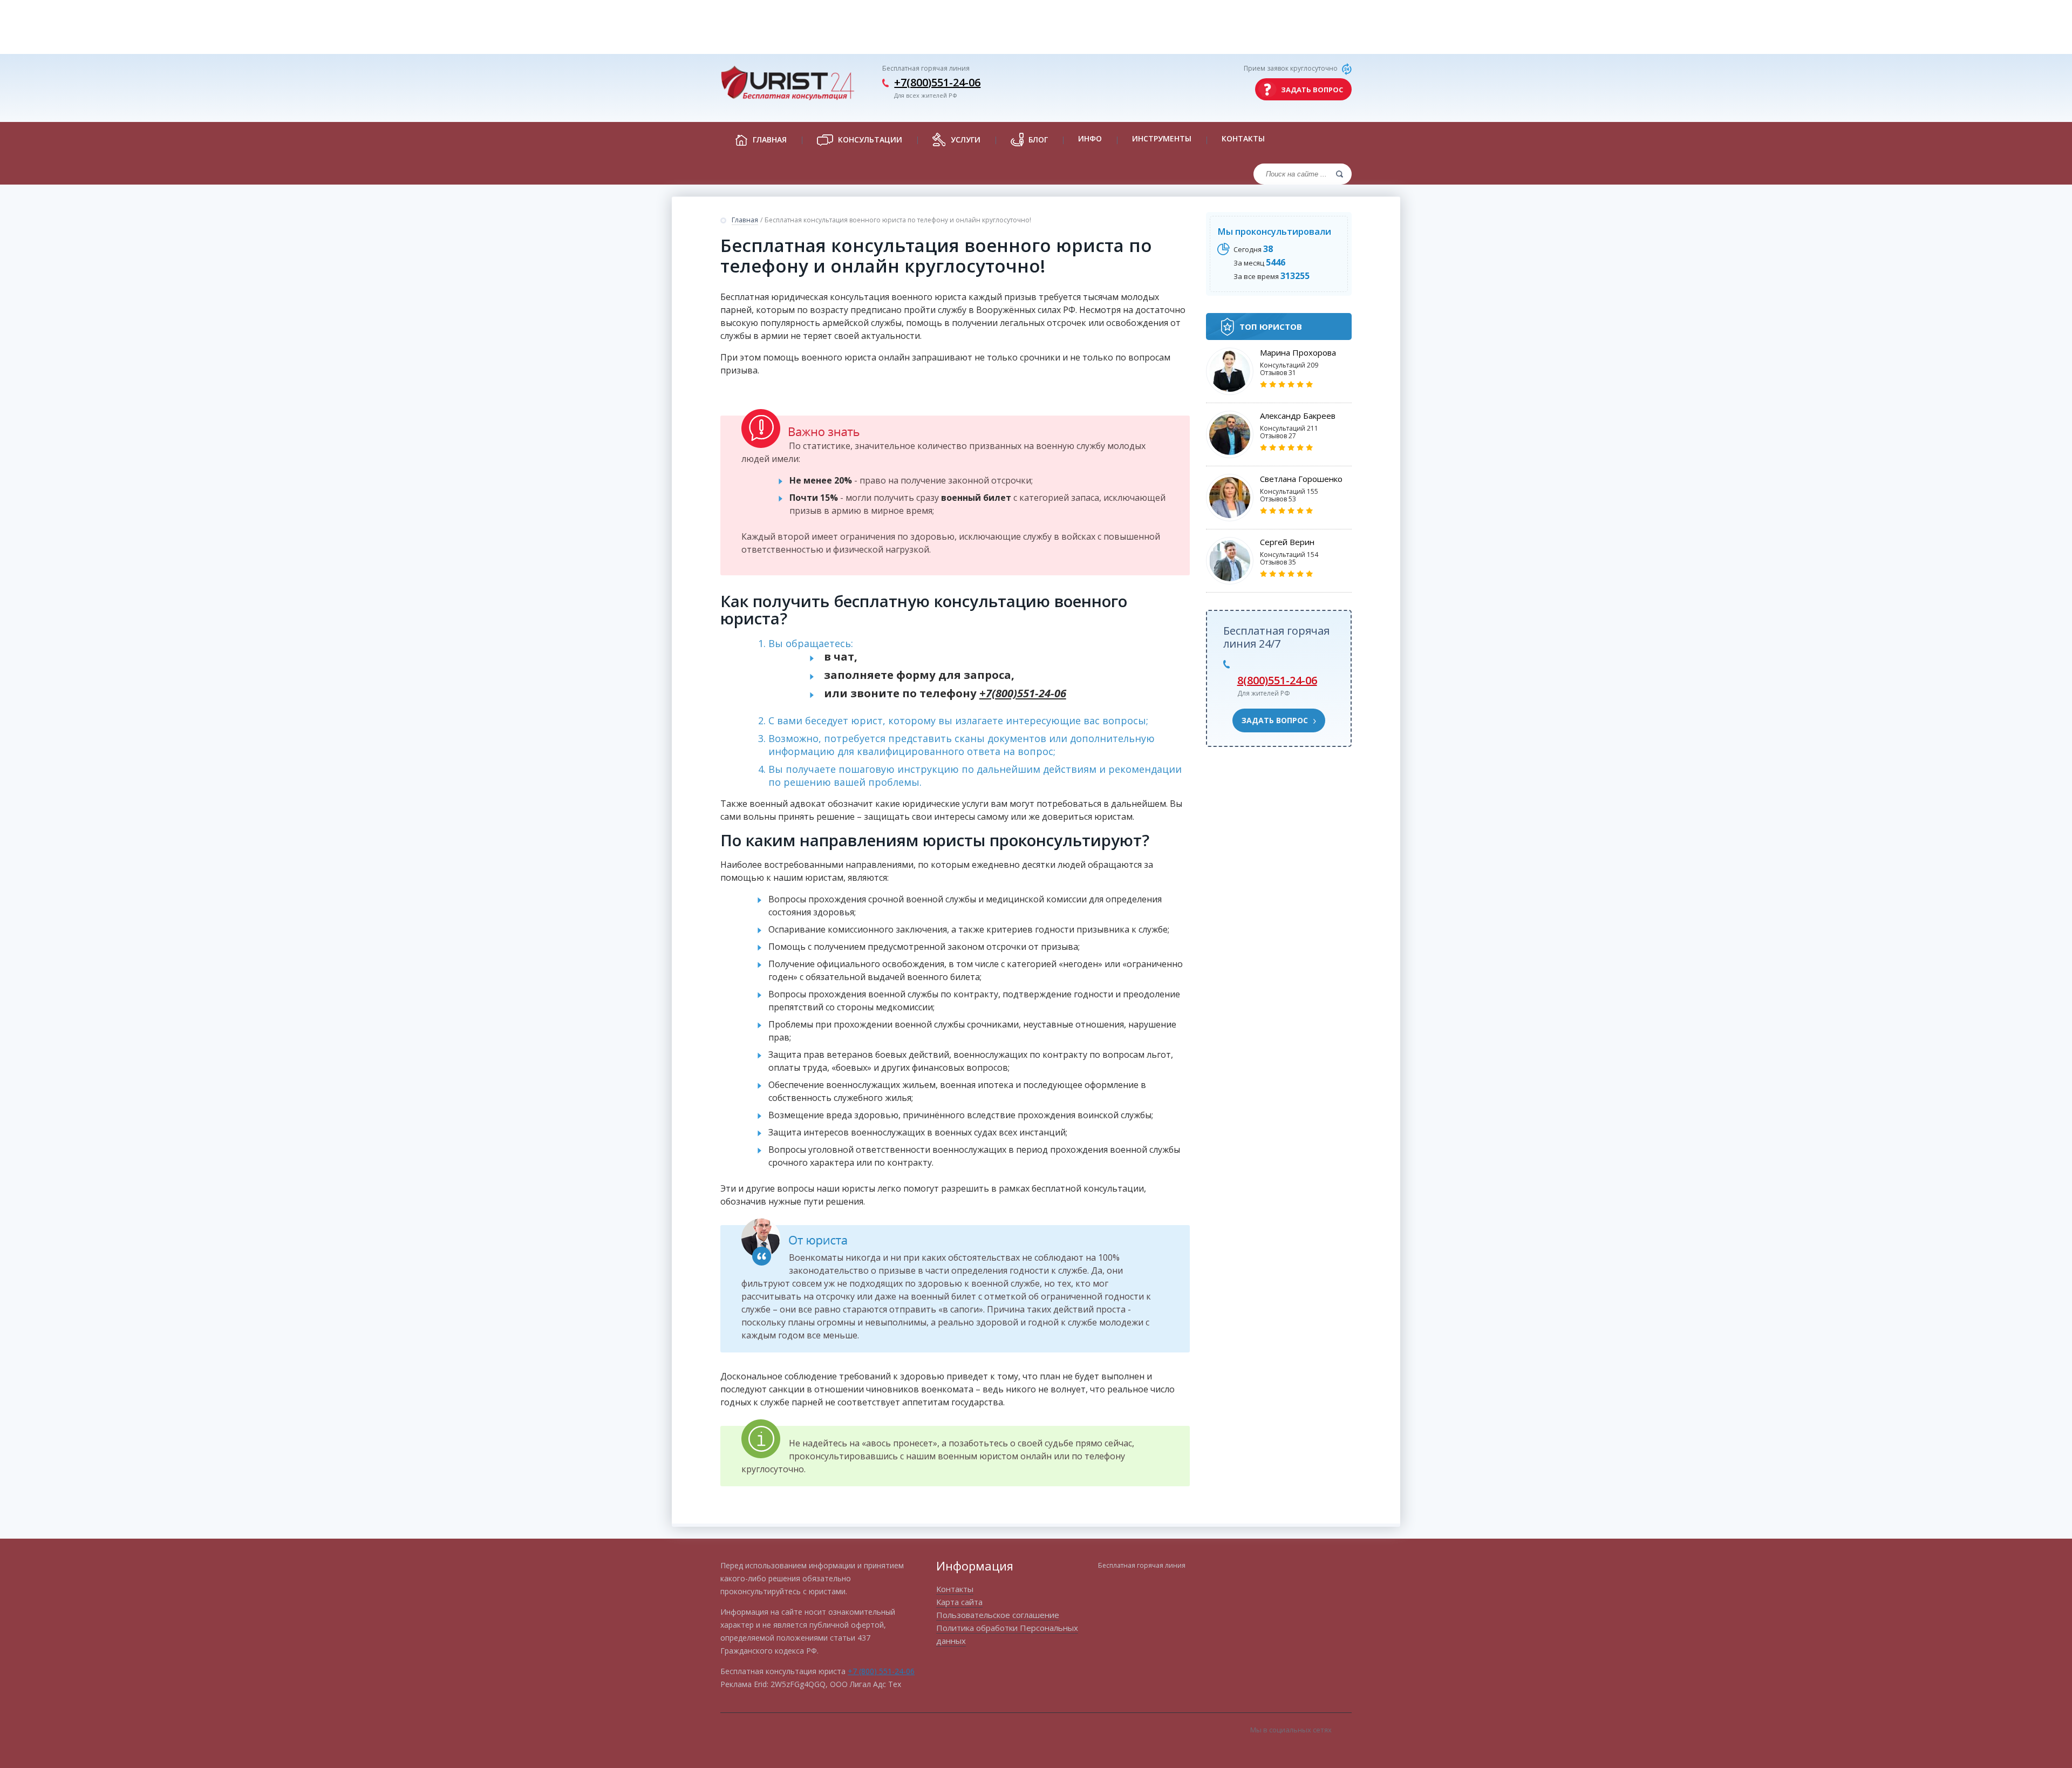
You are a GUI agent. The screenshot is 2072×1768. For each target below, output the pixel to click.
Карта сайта (959, 1602)
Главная (745, 220)
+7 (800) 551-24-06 (881, 1671)
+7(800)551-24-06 (937, 82)
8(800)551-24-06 (1277, 680)
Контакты (1243, 138)
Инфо (1090, 138)
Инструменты (1162, 138)
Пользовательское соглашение (998, 1615)
